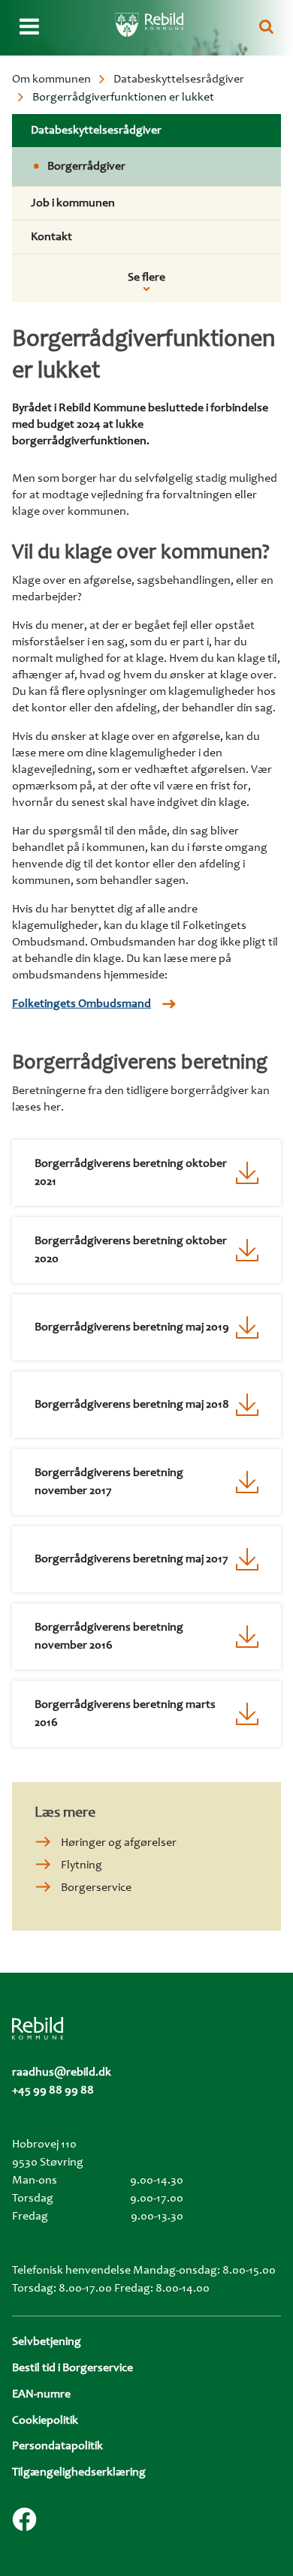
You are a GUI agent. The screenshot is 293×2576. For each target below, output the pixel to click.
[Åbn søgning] (266, 28)
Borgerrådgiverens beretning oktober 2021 (131, 1173)
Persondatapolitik (57, 2446)
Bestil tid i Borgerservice (72, 2368)
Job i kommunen (73, 203)
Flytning (82, 1865)
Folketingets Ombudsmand (82, 1004)
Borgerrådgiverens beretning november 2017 (109, 1482)
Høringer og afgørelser (119, 1843)
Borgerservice (96, 1888)
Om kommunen (51, 80)
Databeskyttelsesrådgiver (179, 80)
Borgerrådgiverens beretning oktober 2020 (131, 1250)
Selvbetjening (47, 2342)
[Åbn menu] (29, 28)
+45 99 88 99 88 (53, 2091)
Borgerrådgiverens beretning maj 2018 (132, 1405)
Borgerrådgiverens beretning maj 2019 (132, 1327)
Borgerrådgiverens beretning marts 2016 (125, 1714)
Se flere (146, 278)
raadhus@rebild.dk (62, 2073)
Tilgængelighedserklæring (79, 2472)
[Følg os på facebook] (24, 2519)
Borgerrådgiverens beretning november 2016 (109, 1637)
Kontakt (51, 237)
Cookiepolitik (45, 2421)
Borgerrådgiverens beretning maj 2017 (131, 1559)
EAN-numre (41, 2394)
